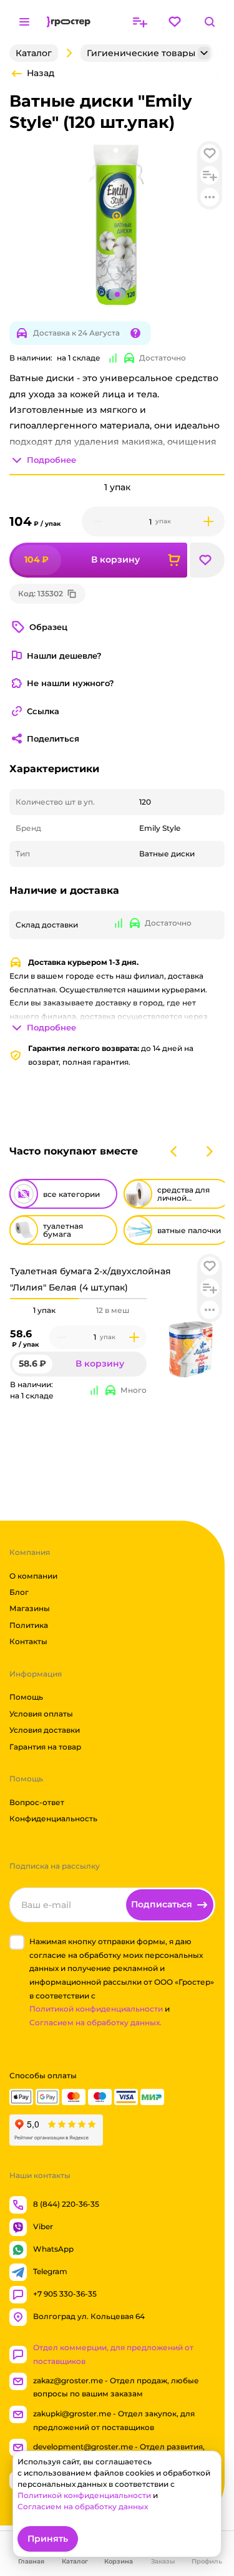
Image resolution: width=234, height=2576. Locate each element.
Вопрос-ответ (37, 1802)
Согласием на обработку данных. (95, 2022)
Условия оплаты (41, 1714)
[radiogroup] (78, 1310)
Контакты (28, 1641)
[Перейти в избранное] (175, 22)
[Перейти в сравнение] (140, 22)
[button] (210, 1266)
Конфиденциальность (53, 1818)
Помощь (26, 1697)
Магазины (30, 1608)
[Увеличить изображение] (188, 1344)
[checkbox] (17, 1942)
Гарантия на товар (45, 1746)
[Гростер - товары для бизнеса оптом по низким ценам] (69, 22)
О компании (33, 1575)
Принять (48, 2539)
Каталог (34, 53)
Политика (29, 1625)
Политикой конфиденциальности (96, 2009)
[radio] (44, 1299)
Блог (19, 1592)
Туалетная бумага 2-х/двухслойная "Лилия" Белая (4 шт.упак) (90, 1279)
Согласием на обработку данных (83, 2506)
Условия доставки (45, 1730)
